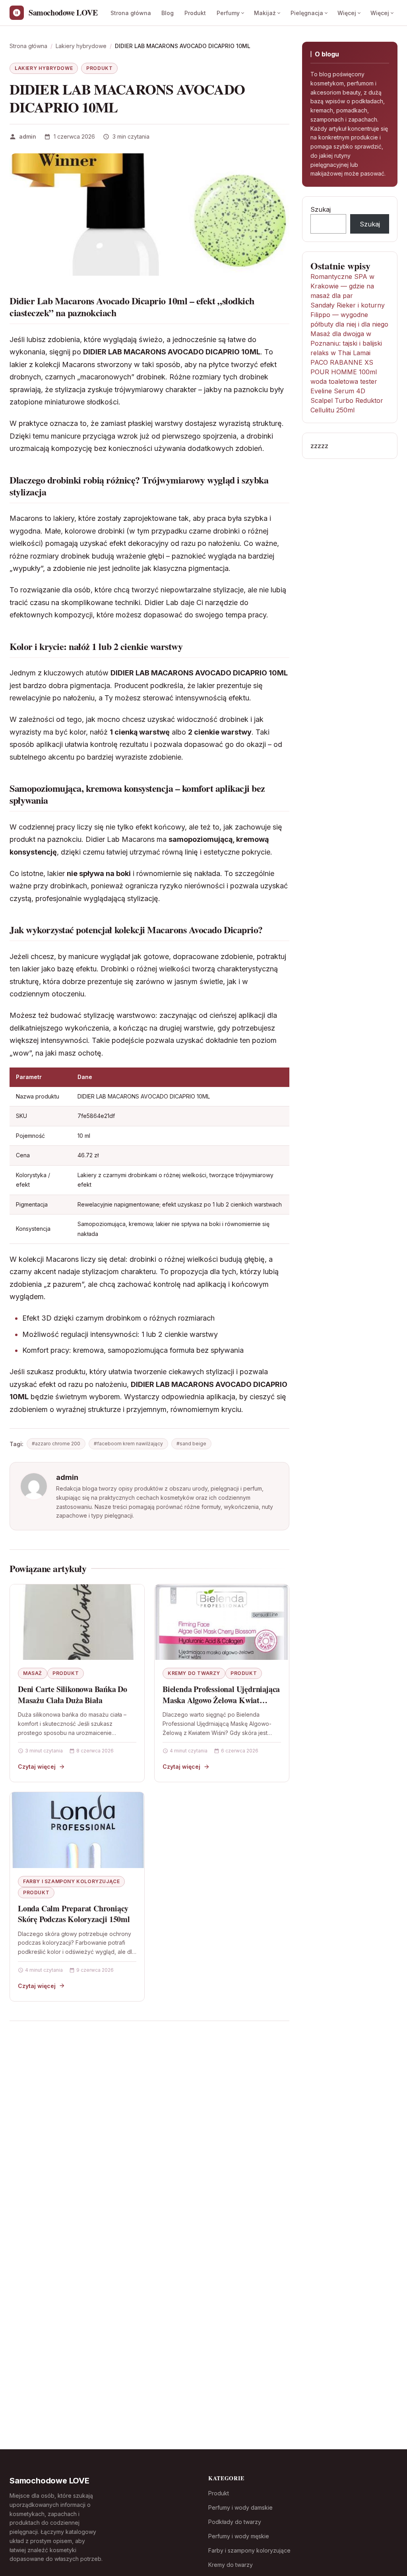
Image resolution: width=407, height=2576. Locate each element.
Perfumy (228, 13)
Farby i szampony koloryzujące (71, 1881)
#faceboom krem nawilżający (128, 1444)
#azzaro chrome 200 (56, 1444)
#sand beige (191, 1444)
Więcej (347, 13)
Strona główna (131, 13)
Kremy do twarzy (194, 1673)
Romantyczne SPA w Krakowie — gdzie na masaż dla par (342, 286)
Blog (168, 13)
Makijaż (265, 13)
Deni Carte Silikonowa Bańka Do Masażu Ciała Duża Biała (73, 1695)
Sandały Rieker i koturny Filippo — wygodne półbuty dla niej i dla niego (349, 315)
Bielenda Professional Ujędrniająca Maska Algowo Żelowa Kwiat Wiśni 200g (221, 1700)
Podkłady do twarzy (235, 2522)
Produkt (195, 13)
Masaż (33, 1673)
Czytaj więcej (37, 1767)
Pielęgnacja (307, 13)
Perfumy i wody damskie (240, 2507)
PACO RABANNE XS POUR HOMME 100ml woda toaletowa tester (344, 372)
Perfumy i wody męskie (239, 2536)
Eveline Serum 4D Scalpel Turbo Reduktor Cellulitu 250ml (347, 400)
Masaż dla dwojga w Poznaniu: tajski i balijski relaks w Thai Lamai (346, 343)
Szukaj (321, 209)
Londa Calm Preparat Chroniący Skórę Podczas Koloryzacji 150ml (74, 1914)
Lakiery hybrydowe (44, 68)
